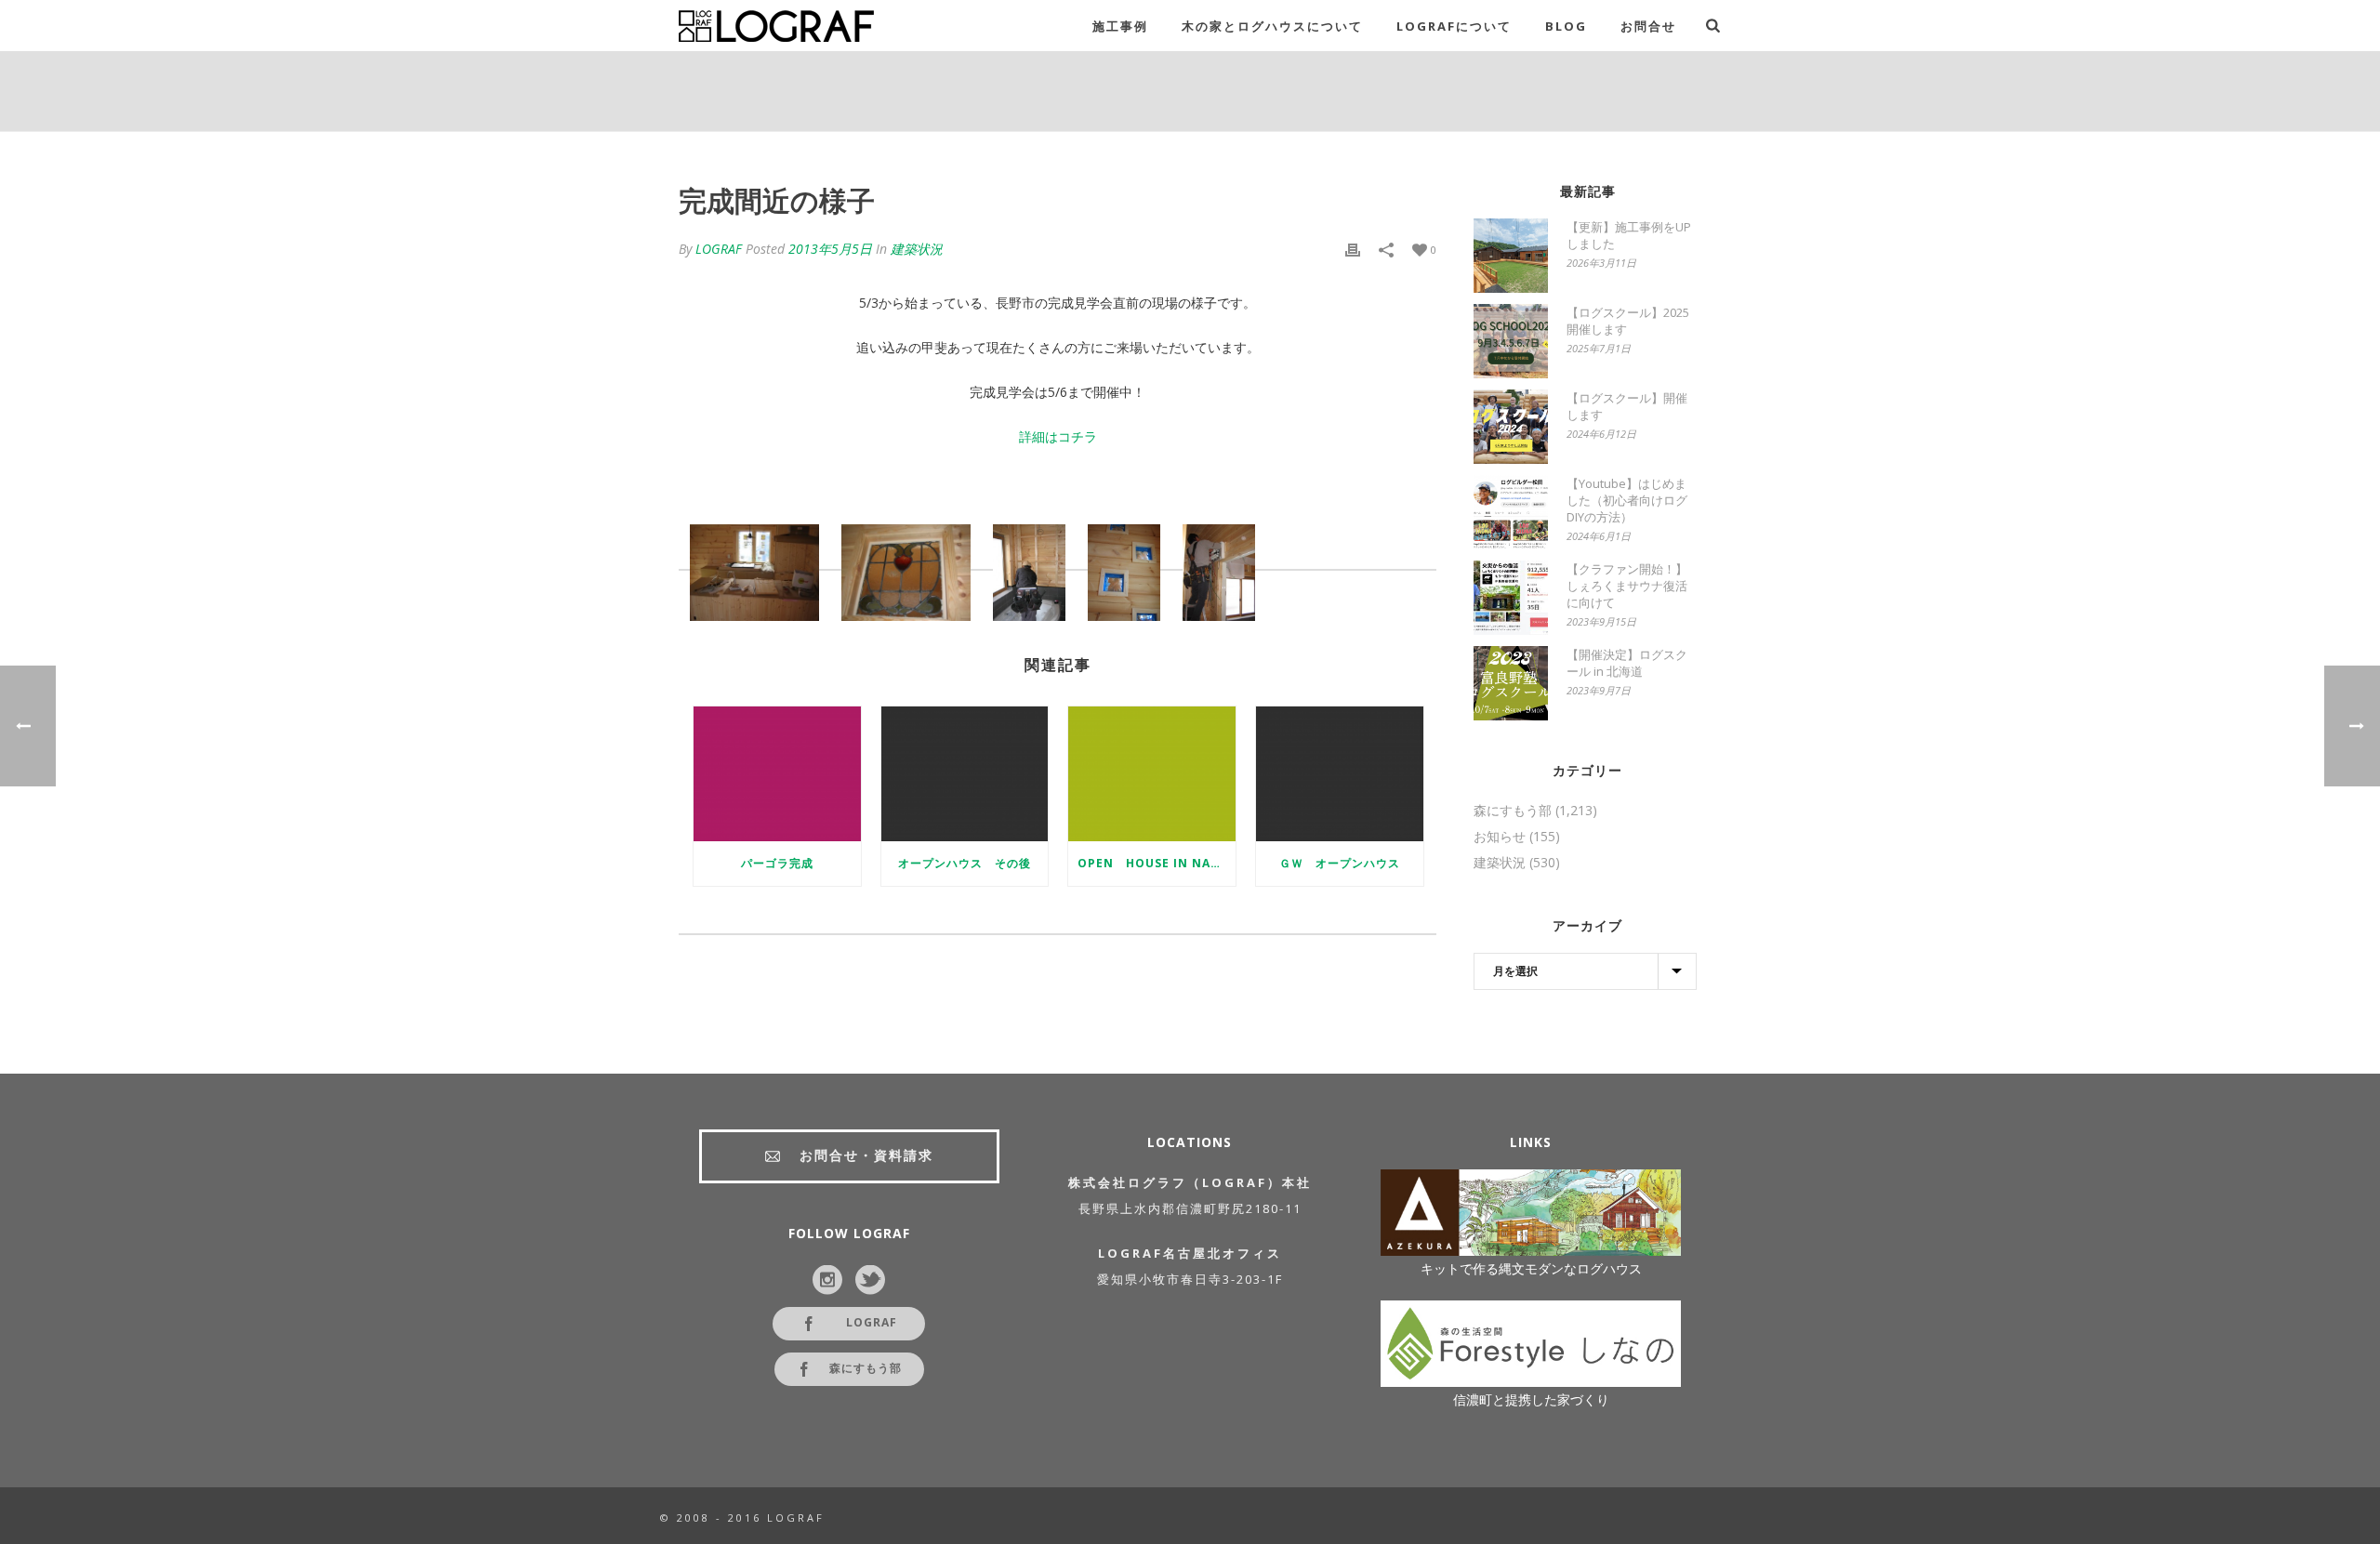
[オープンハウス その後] (965, 773)
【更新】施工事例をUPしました (1629, 235)
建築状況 (917, 249)
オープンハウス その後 (965, 863)
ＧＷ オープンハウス (1340, 863)
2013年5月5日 (830, 249)
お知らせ (1500, 837)
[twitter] (870, 1281)
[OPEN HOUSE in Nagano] (1152, 773)
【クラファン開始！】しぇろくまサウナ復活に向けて (1627, 586)
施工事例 (1120, 26)
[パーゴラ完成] (777, 773)
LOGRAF (719, 249)
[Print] (1353, 249)
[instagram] (827, 1281)
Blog (1566, 26)
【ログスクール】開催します (1627, 406)
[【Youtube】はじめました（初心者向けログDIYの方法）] (1511, 512)
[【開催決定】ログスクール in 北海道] (1511, 683)
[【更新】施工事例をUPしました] (1511, 256)
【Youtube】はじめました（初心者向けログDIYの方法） (1627, 500)
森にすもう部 (1513, 811)
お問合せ (1648, 26)
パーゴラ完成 (777, 863)
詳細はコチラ (1058, 436)
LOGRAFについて (1454, 26)
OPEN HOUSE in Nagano (1157, 863)
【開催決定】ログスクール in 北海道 (1627, 663)
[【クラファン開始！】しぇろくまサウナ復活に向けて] (1511, 598)
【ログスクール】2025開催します (1628, 321)
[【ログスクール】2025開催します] (1511, 341)
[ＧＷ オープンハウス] (1340, 773)
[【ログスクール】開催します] (1511, 427)
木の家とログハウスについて (1272, 26)
